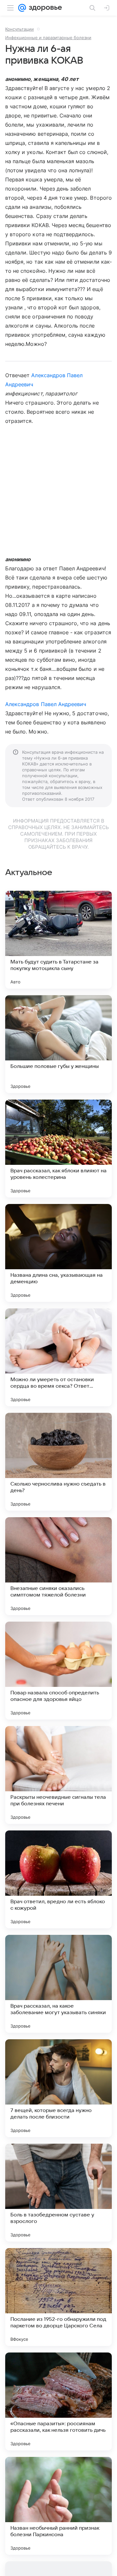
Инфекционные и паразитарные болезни (48, 38)
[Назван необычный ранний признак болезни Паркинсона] (58, 2506)
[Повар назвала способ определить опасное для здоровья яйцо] (58, 1671)
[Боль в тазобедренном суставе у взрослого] (58, 2193)
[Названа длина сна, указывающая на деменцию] (58, 1253)
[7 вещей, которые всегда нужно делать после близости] (58, 2088)
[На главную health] (44, 8)
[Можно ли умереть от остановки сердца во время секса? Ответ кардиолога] (58, 1357)
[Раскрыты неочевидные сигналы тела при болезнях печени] (58, 1775)
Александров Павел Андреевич (46, 704)
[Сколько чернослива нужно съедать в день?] (58, 1462)
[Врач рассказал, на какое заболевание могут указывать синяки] (58, 1984)
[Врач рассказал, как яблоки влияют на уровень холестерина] (58, 1149)
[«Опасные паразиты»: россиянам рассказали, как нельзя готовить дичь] (58, 2401)
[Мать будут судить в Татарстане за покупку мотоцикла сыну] (58, 940)
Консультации (19, 29)
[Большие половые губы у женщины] (58, 1044)
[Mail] (22, 8)
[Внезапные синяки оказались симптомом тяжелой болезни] (58, 1566)
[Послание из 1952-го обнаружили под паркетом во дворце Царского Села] (58, 2297)
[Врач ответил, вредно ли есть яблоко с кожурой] (58, 1879)
